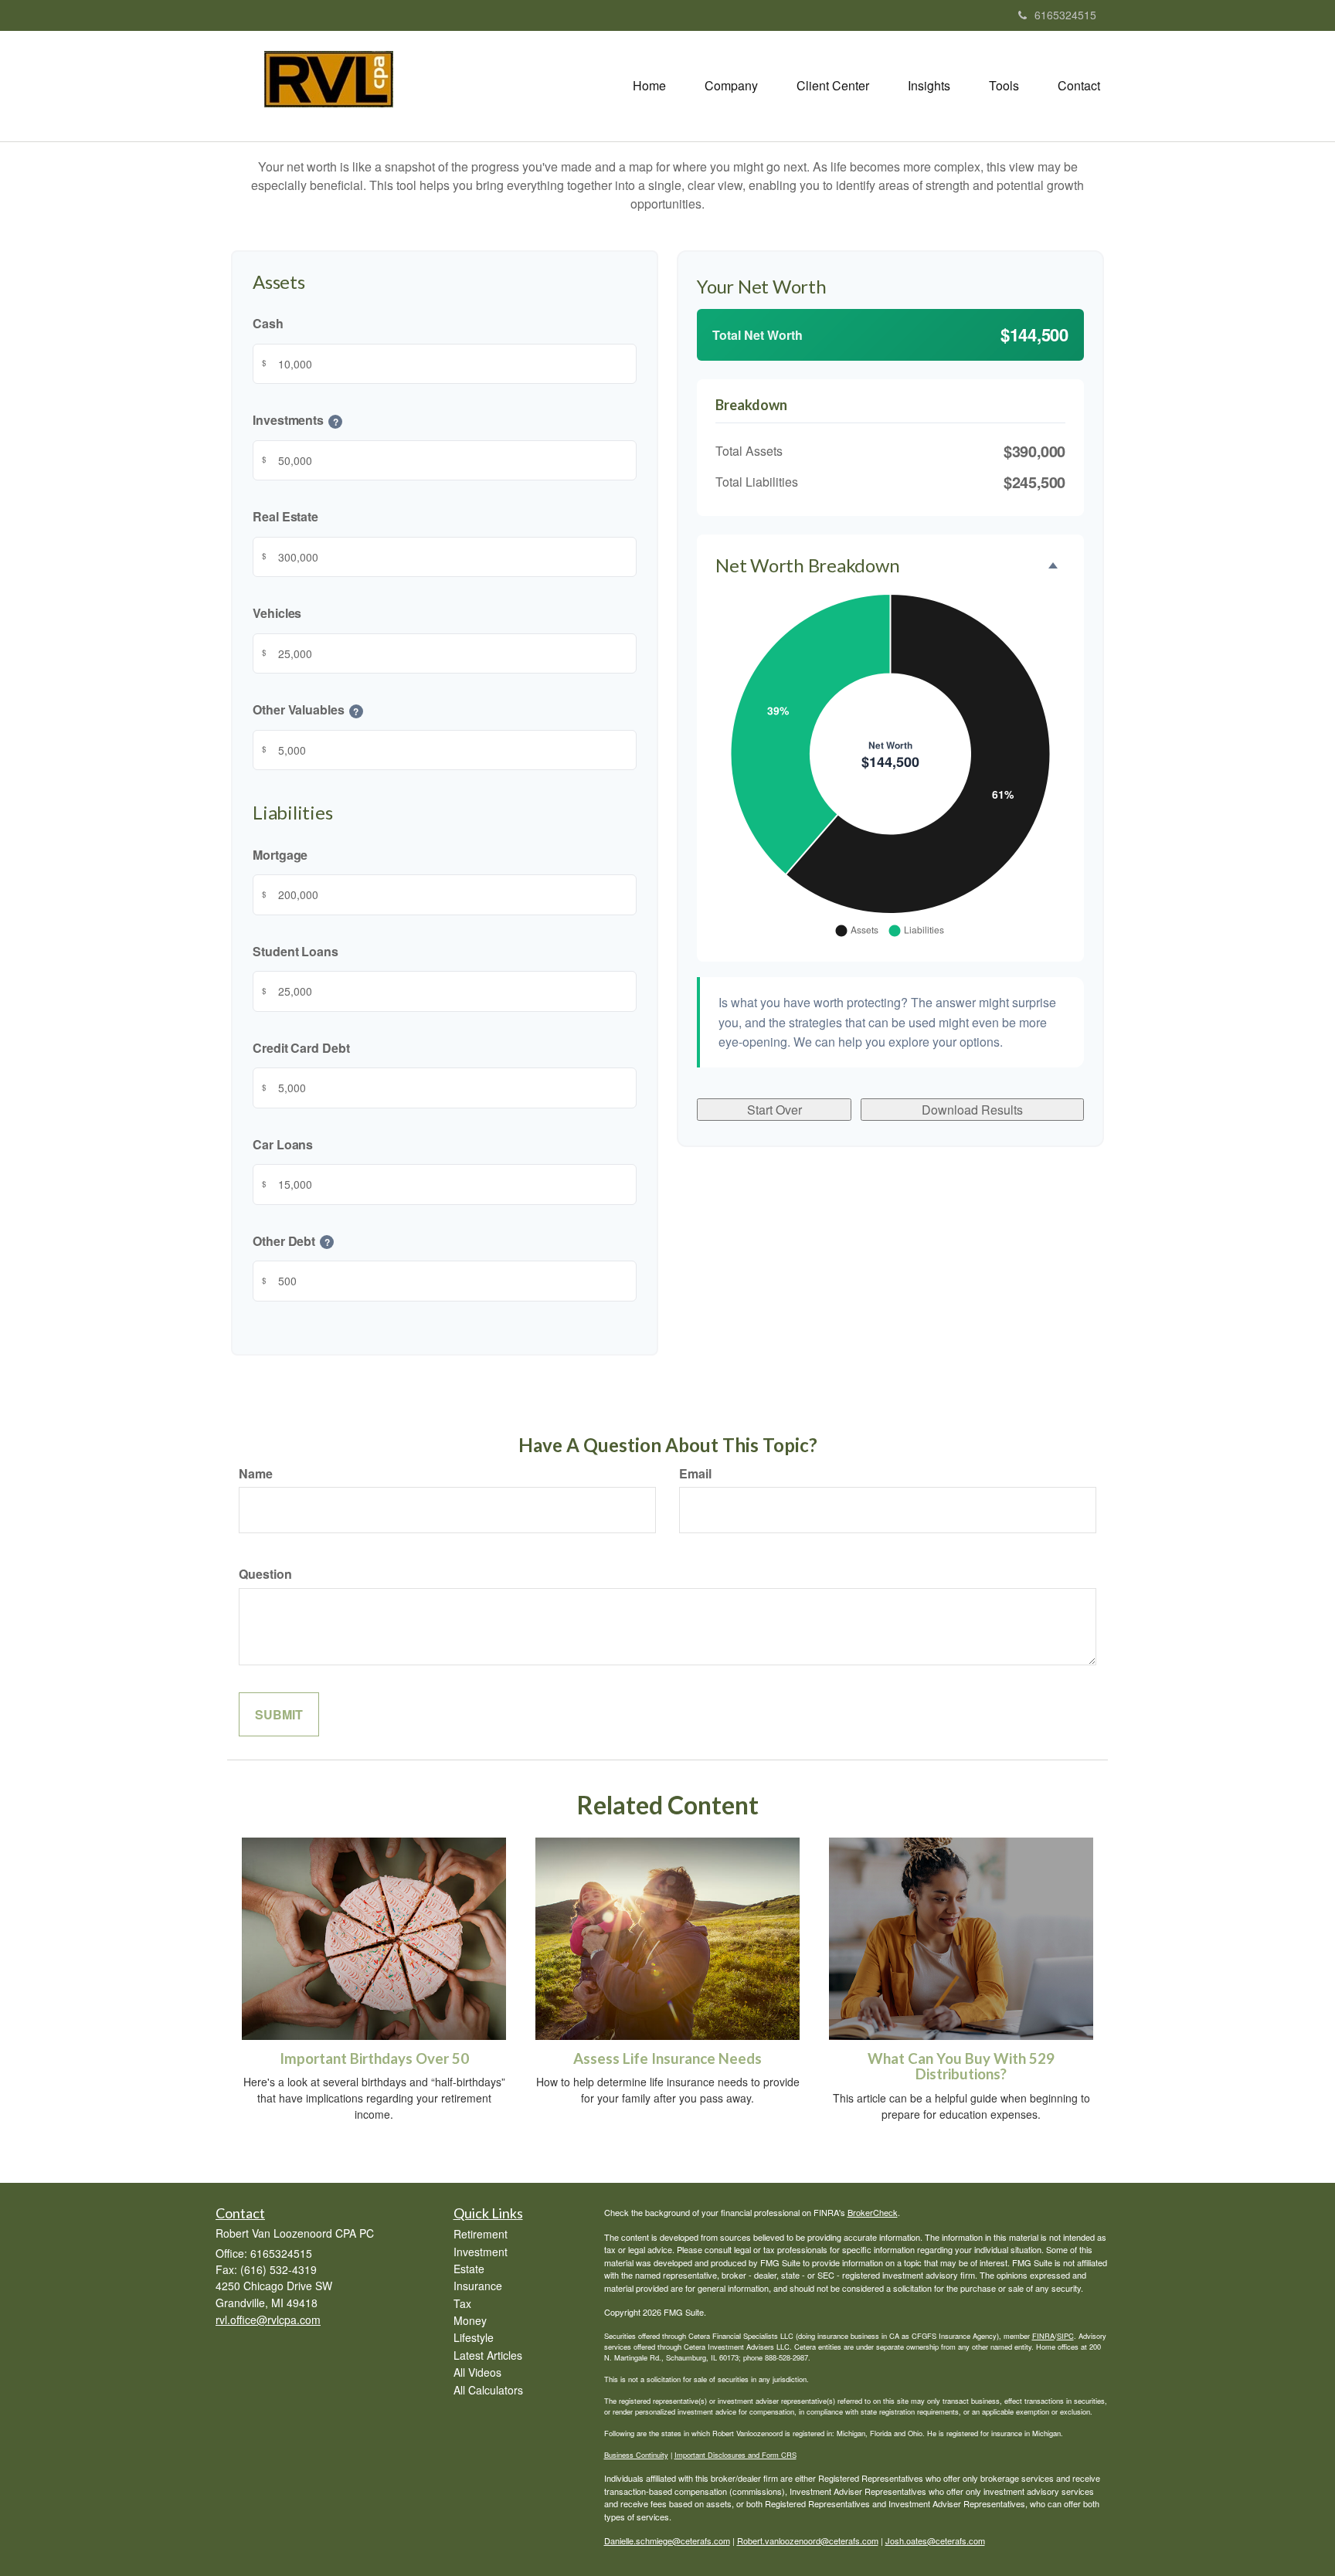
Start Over (775, 1110)
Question (265, 1574)
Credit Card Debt (301, 1047)
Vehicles (277, 613)
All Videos (477, 2372)
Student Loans (296, 950)
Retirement (481, 2234)
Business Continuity (636, 2455)
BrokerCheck (873, 2212)
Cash (268, 323)
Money (470, 2320)
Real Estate (285, 516)
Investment (481, 2252)
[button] (731, 86)
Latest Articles (488, 2355)
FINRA (1043, 2336)
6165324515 (1065, 15)
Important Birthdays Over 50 (374, 2058)
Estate (469, 2269)
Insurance (478, 2286)
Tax (462, 2303)
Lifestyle (474, 2337)
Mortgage (280, 854)
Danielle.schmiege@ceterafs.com (667, 2540)
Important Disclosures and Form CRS (735, 2455)
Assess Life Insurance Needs (667, 2058)
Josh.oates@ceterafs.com (935, 2540)
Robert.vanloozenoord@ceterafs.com (808, 2540)
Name (256, 1473)
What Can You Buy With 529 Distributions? (961, 2067)
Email (695, 1473)
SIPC (1065, 2336)
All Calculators (488, 2390)
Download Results (972, 1110)
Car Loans (283, 1144)
